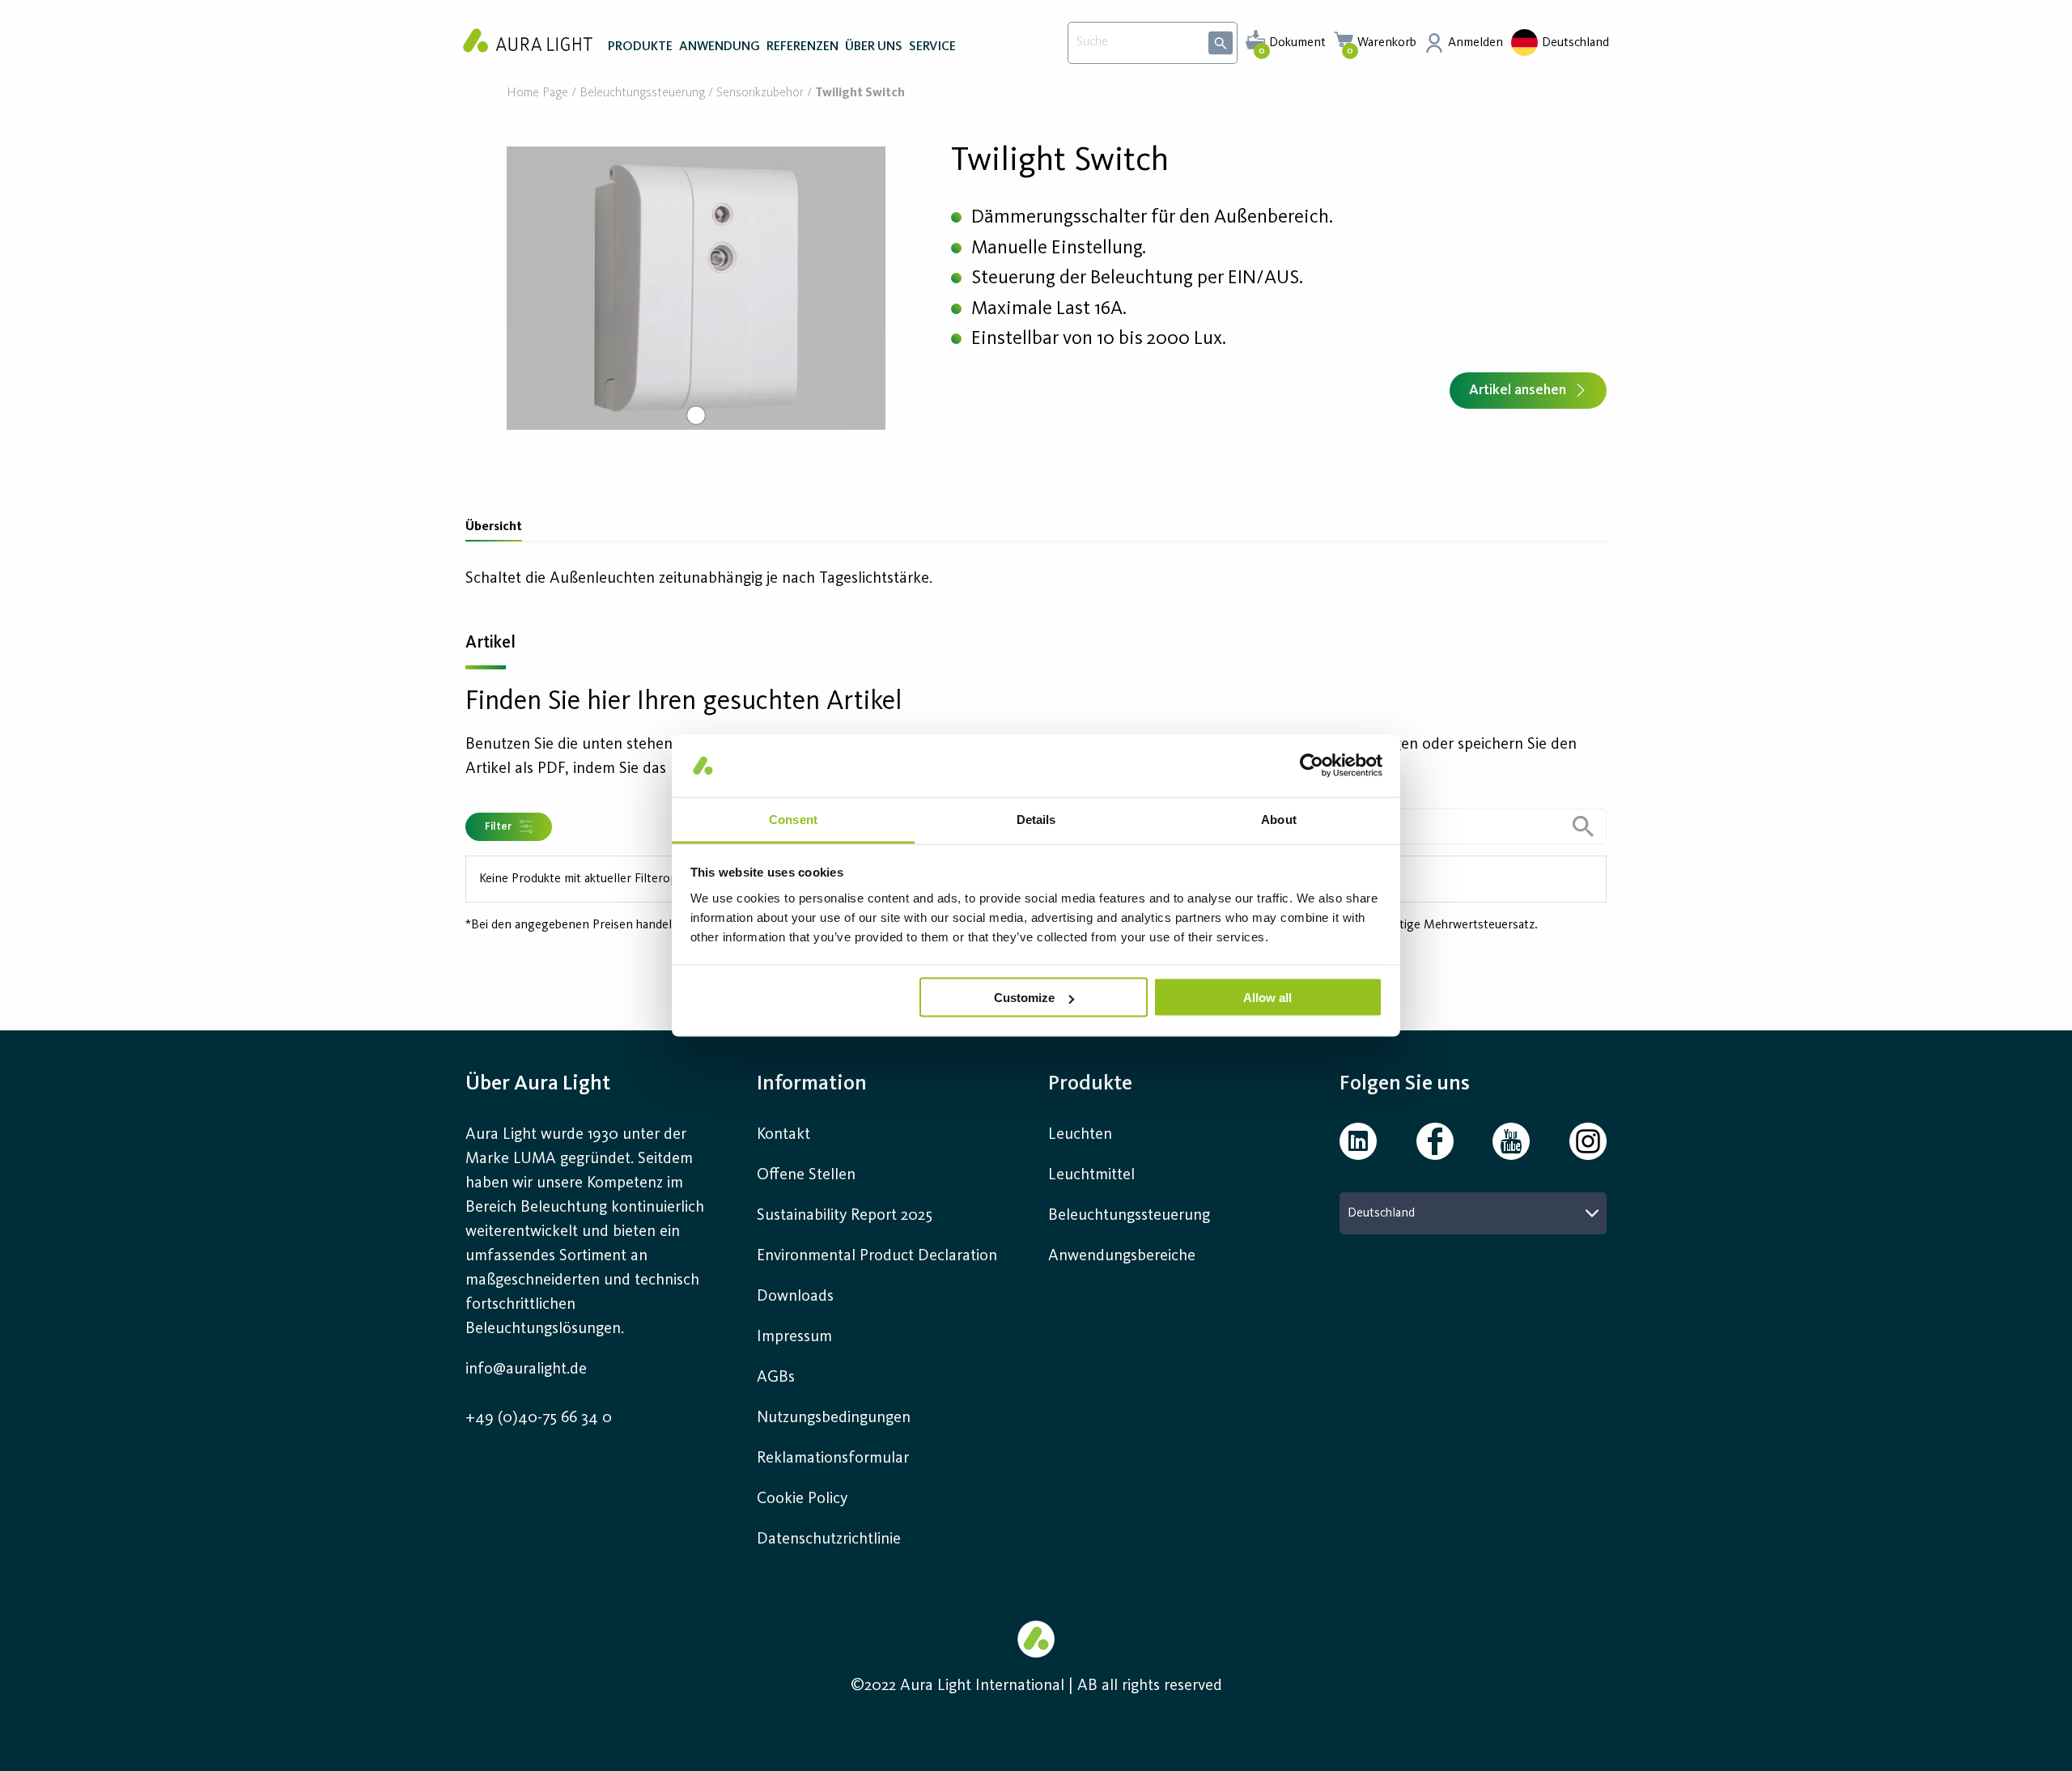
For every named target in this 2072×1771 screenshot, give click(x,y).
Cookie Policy (802, 1499)
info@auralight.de (526, 1370)
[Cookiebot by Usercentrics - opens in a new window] (1312, 766)
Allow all (1267, 998)
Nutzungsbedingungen (834, 1418)
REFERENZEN (802, 47)
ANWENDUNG (720, 47)
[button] (696, 288)
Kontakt (783, 1135)
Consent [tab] (793, 819)
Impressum (794, 1337)
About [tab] (1279, 819)
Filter (498, 826)
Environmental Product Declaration (877, 1256)
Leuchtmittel (1091, 1175)
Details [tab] (1036, 819)
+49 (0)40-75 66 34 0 (539, 1418)
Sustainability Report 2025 (845, 1216)
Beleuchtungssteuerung (642, 93)
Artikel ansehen (1518, 390)
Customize (1024, 998)
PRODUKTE (640, 47)
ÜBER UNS (874, 47)
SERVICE (932, 47)
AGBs (776, 1378)
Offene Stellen (806, 1175)
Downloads (795, 1297)
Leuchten (1080, 1135)
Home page (537, 93)
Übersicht (494, 527)
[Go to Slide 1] (696, 415)
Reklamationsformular (835, 1459)
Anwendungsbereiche (1122, 1256)
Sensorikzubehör (760, 93)
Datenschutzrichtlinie (829, 1540)
